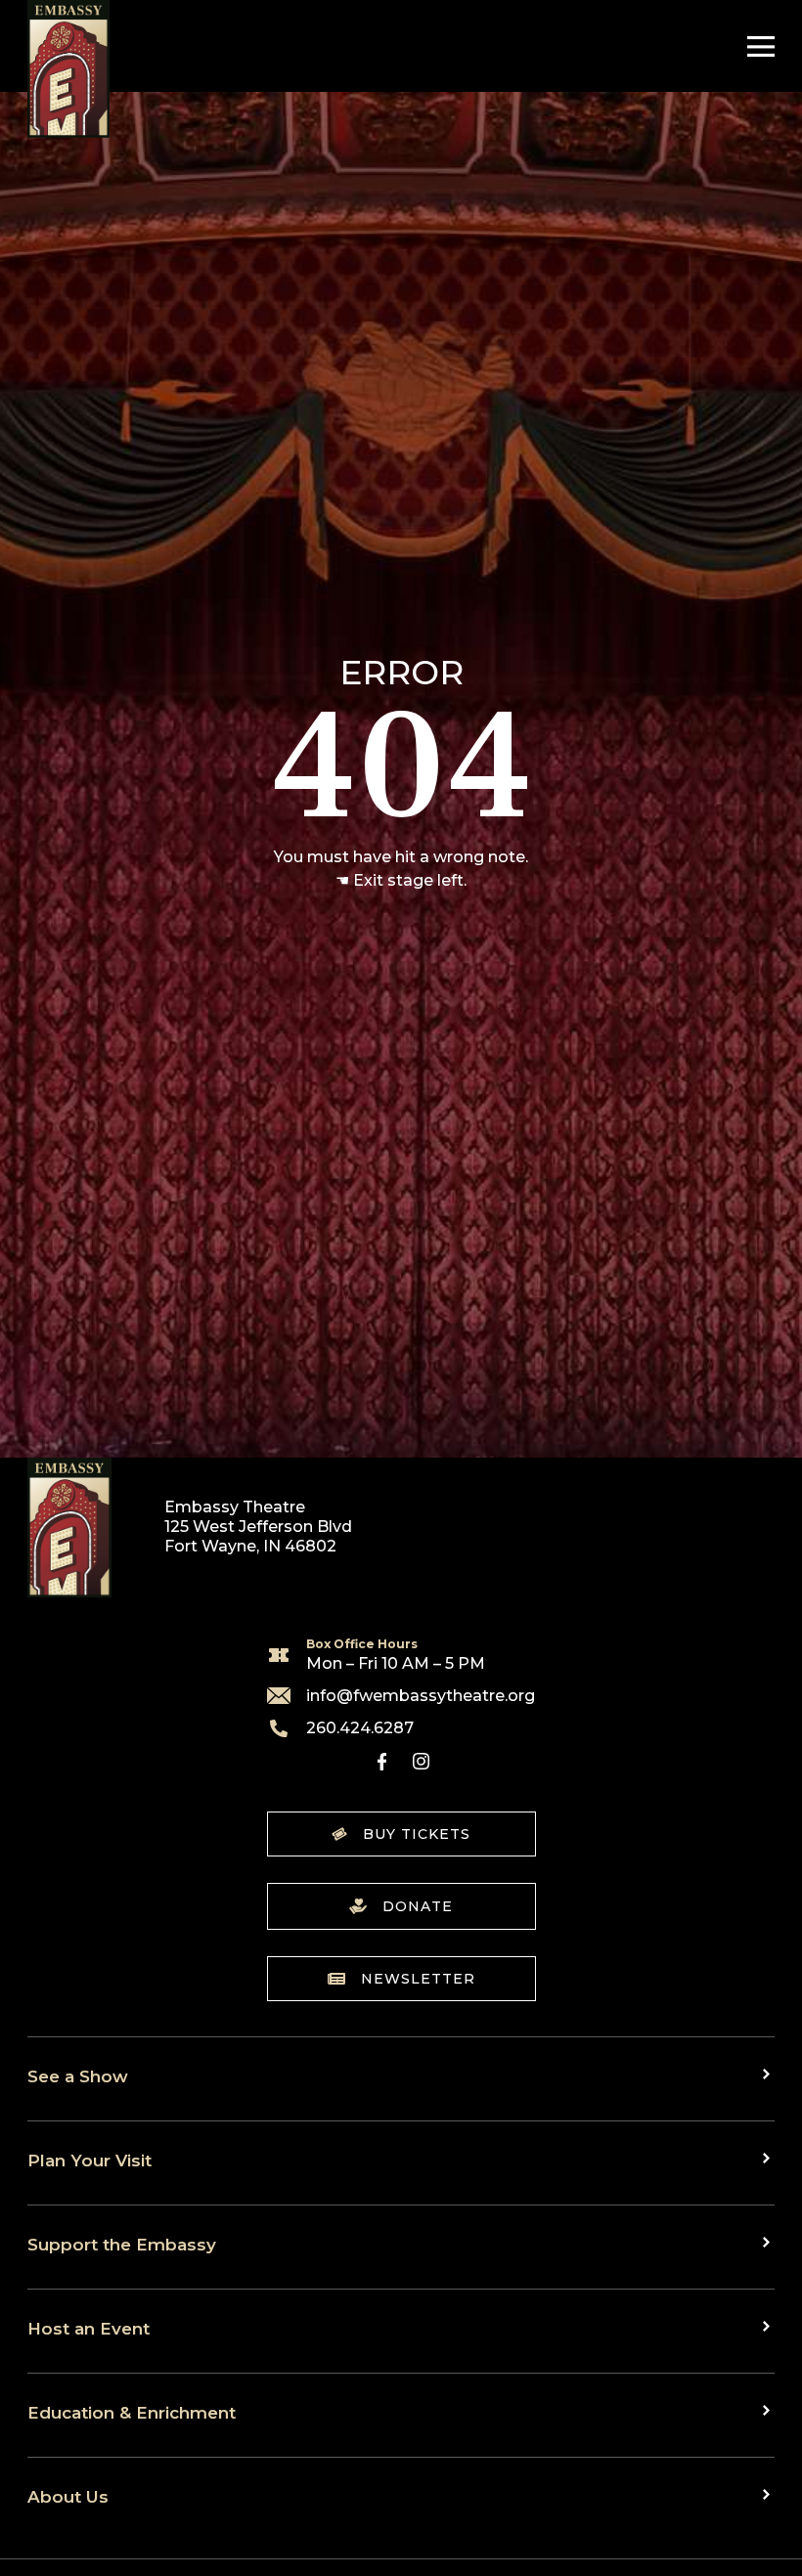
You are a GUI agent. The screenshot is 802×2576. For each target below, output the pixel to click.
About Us (68, 2496)
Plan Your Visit (89, 2160)
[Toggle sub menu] (769, 2074)
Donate (418, 1906)
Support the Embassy (122, 2244)
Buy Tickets (417, 1834)
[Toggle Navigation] (756, 46)
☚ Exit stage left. (401, 880)
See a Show (78, 2076)
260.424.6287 (360, 1728)
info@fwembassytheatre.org (421, 1695)
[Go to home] (68, 69)
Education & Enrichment (132, 2412)
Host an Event (89, 2328)
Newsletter (418, 1979)
